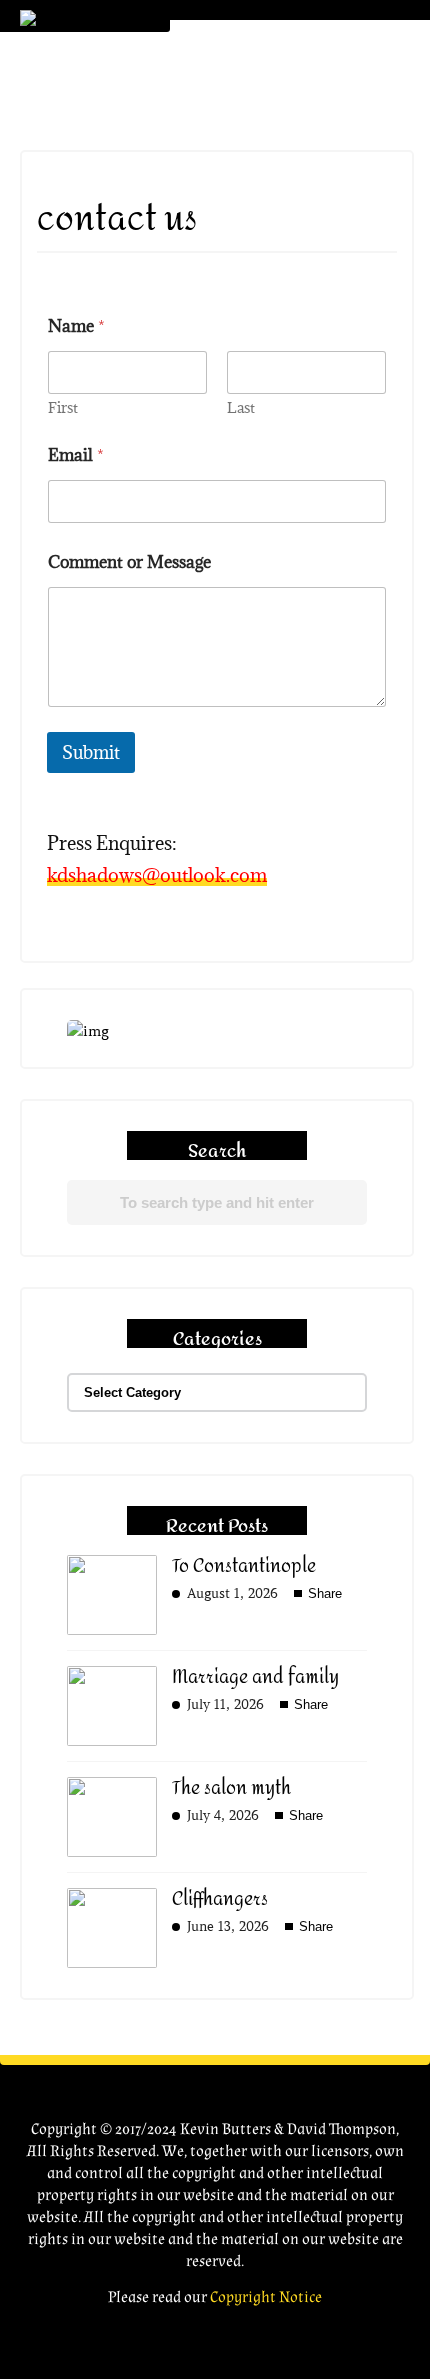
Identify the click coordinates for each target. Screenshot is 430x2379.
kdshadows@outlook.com (157, 875)
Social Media (251, 310)
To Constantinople (244, 1566)
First (63, 407)
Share (323, 1593)
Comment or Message (129, 562)
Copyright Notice (266, 2297)
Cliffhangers (220, 1899)
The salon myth (231, 1788)
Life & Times (243, 184)
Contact (236, 352)
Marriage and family (255, 1677)
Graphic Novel (260, 142)
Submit (91, 752)
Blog (218, 268)
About (225, 100)
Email (76, 455)
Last (241, 407)
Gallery (229, 226)
